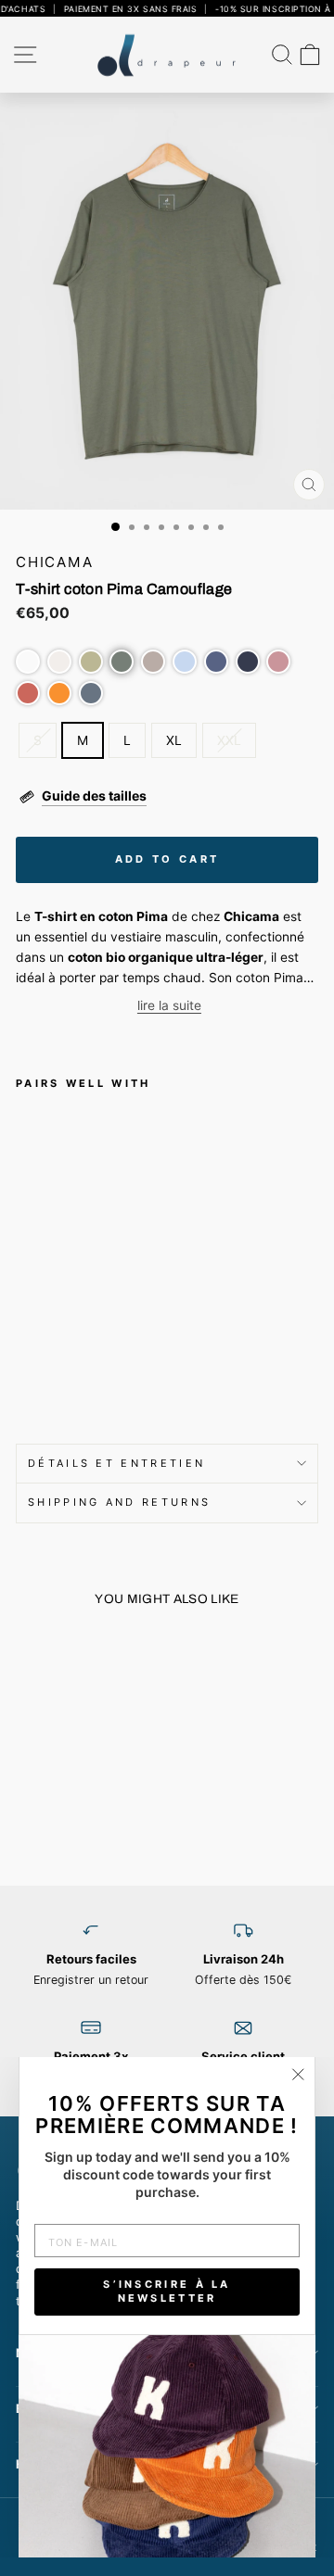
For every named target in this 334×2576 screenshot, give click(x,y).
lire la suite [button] (169, 1005)
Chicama (55, 562)
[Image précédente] (21, 1713)
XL (174, 740)
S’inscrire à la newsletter (167, 2292)
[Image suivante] (24, 1254)
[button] (28, 662)
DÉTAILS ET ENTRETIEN (116, 1463)
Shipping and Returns (119, 1502)
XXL (229, 740)
